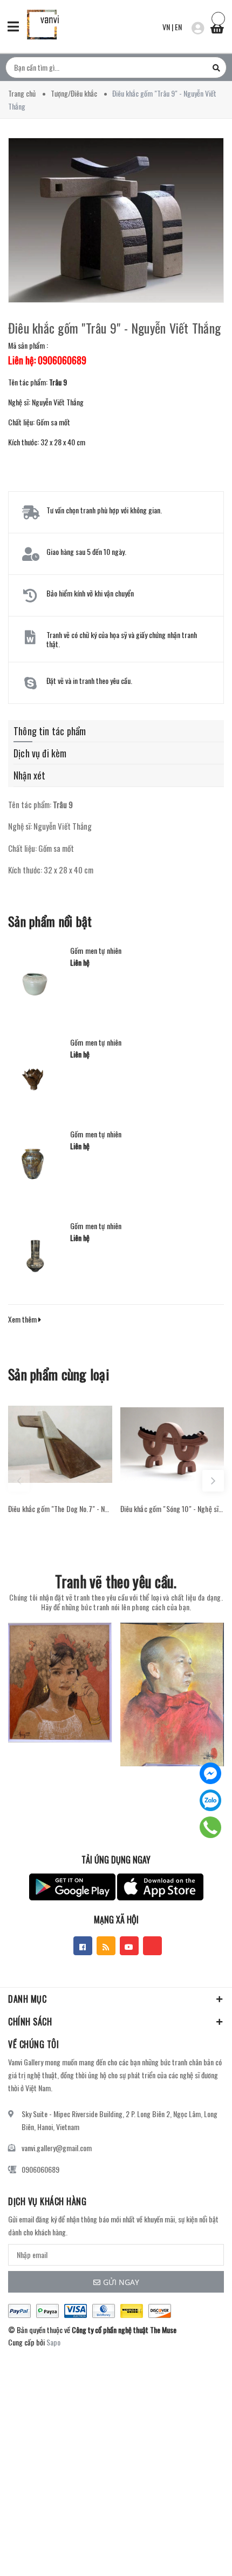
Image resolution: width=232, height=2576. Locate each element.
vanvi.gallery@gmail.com (57, 2148)
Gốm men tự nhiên (96, 951)
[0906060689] (211, 1827)
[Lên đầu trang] (193, 2552)
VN (166, 27)
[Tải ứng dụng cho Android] (72, 1887)
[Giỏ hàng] (217, 25)
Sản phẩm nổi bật (50, 921)
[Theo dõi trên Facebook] (83, 1946)
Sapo (53, 2342)
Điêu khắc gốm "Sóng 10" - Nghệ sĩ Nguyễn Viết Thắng (172, 1509)
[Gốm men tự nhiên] (35, 979)
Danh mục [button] (27, 1999)
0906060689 (40, 2169)
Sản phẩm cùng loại (59, 1374)
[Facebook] (210, 1773)
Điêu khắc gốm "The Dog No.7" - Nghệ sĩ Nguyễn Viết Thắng (60, 1509)
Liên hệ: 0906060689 (47, 360)
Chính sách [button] (30, 2022)
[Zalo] (210, 1800)
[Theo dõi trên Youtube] (129, 1946)
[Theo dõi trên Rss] (106, 1946)
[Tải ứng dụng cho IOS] (160, 1887)
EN (178, 27)
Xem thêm (23, 1319)
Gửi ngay (121, 2282)
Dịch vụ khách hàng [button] (47, 2201)
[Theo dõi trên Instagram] (152, 1946)
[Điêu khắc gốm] (60, 1444)
